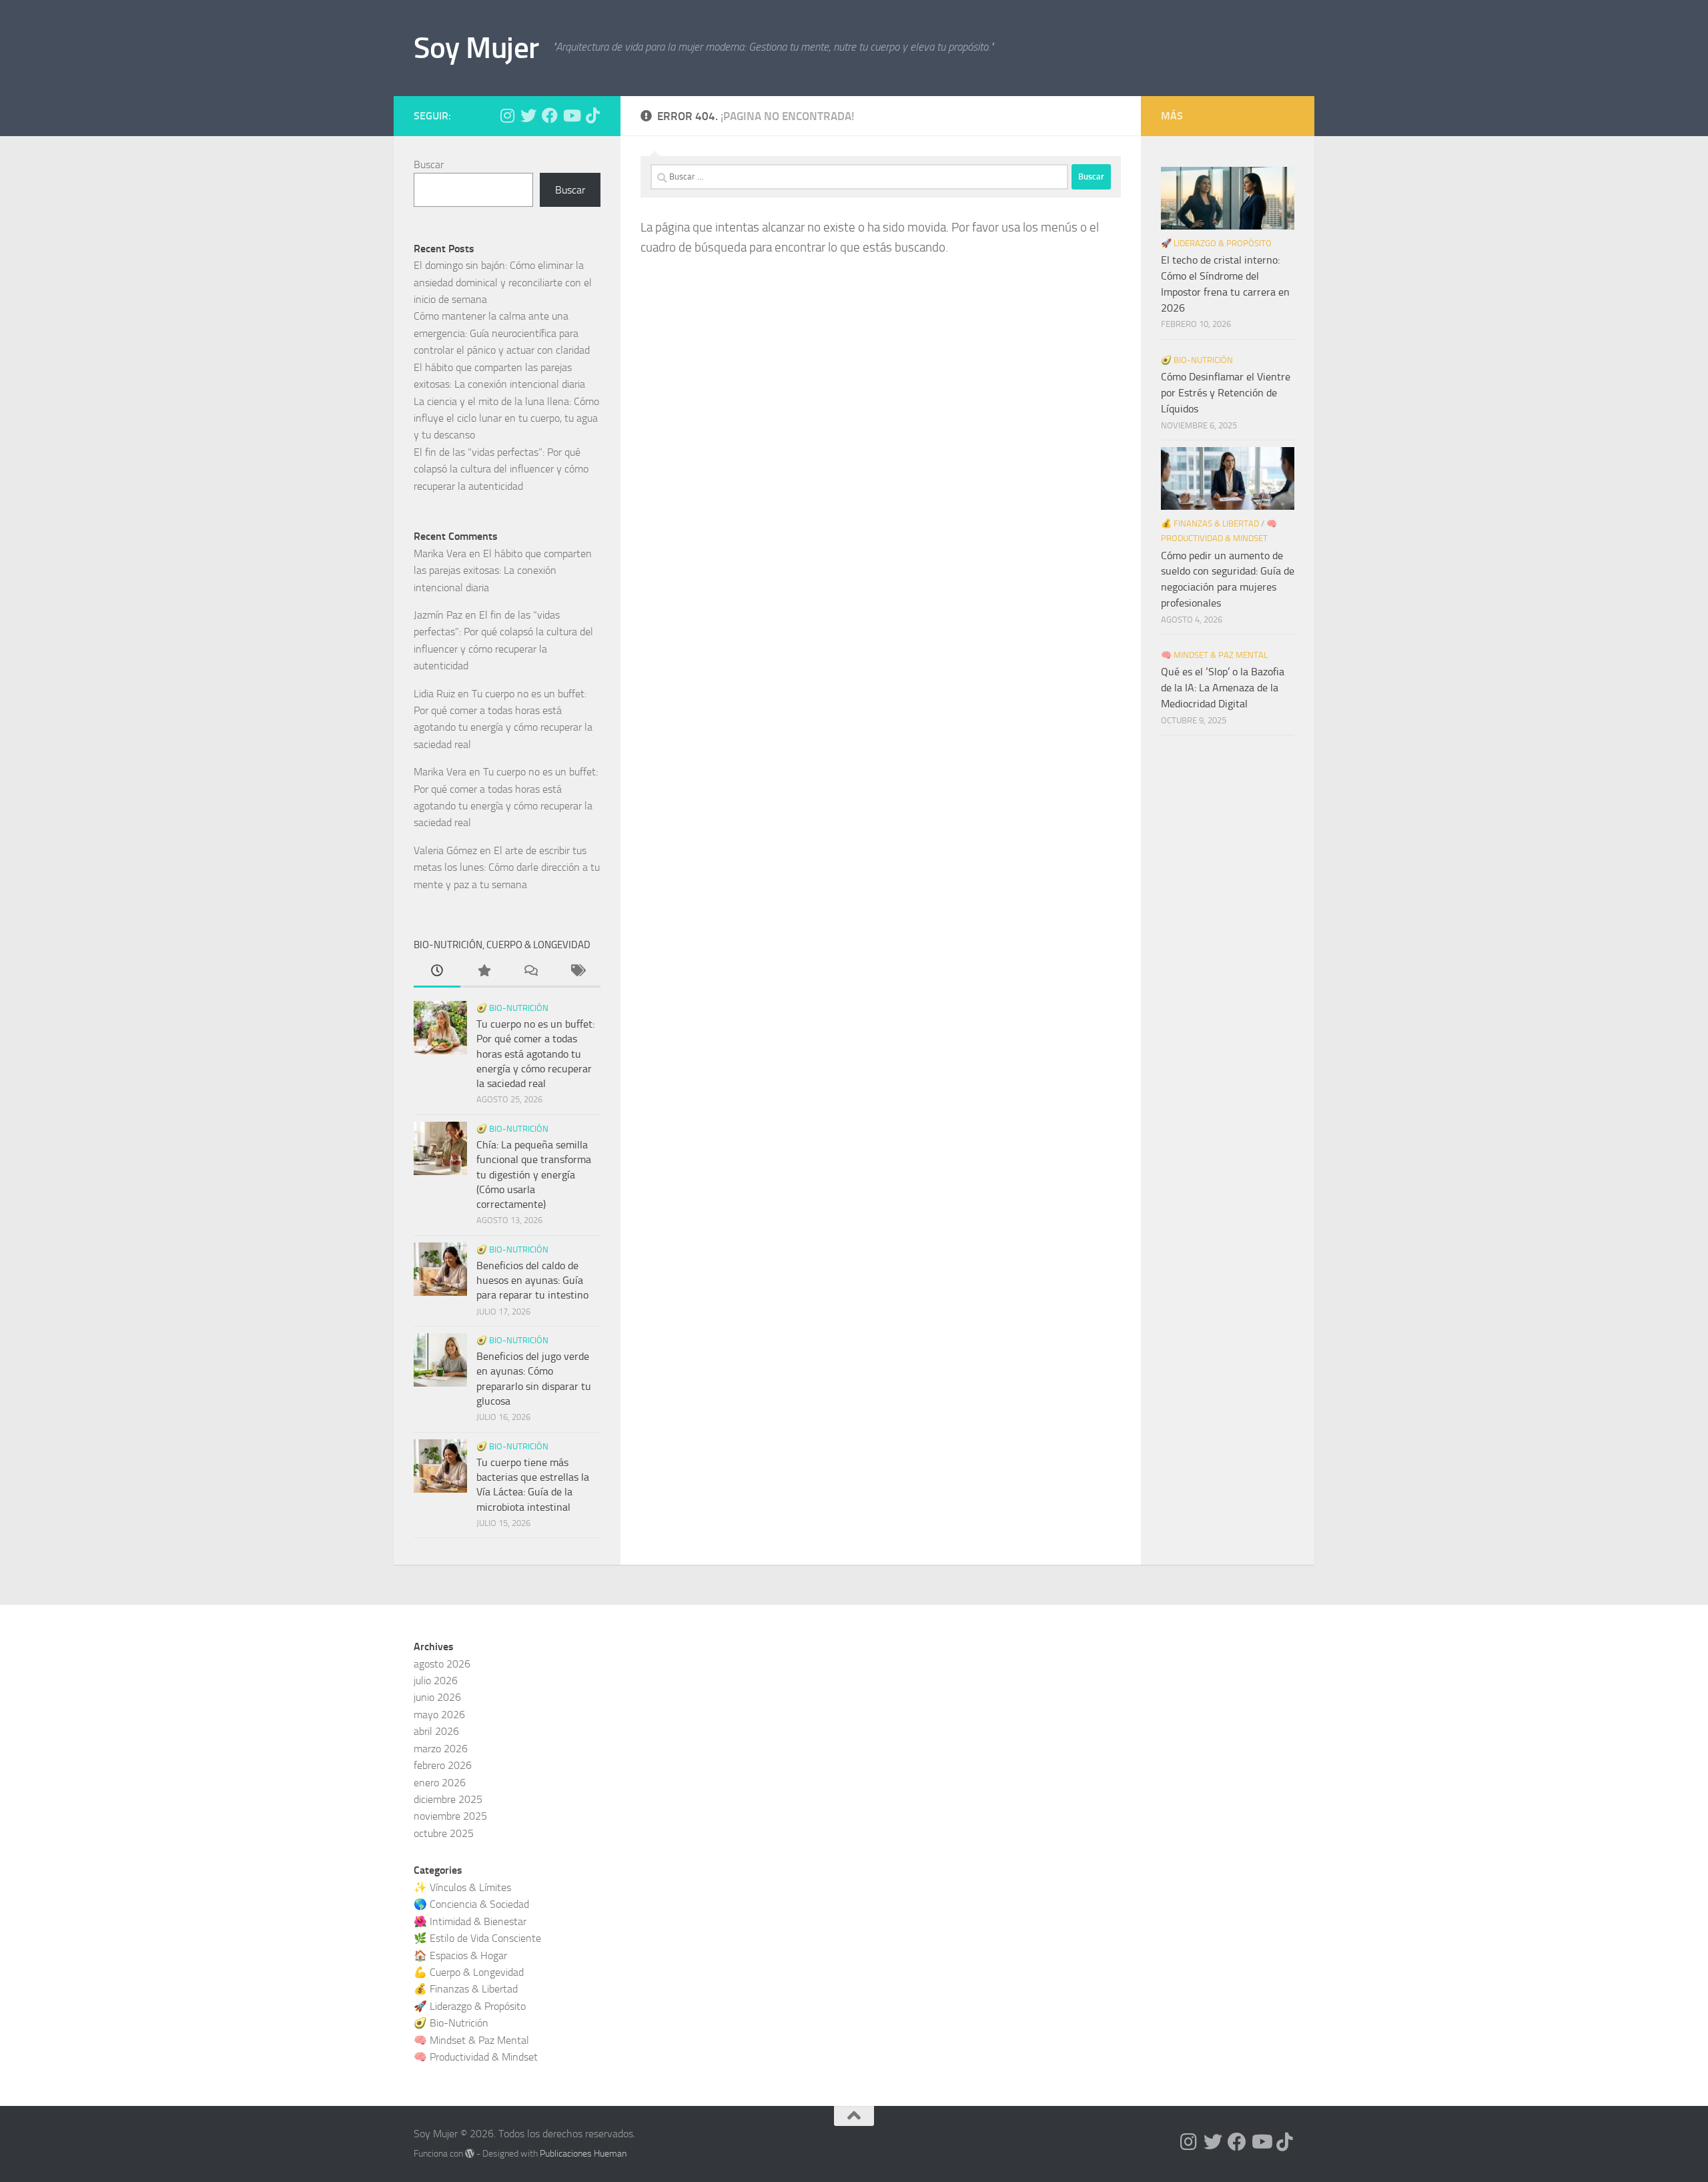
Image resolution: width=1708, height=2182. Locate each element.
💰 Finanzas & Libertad (1210, 523)
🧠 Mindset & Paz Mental (1214, 655)
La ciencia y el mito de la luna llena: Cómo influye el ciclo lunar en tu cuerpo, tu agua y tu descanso (506, 418)
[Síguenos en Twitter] (528, 115)
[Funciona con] (470, 2153)
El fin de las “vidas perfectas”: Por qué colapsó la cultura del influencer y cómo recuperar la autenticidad (501, 469)
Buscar (429, 164)
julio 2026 (436, 1681)
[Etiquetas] (577, 972)
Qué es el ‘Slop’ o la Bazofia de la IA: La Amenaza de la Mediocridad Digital (1223, 688)
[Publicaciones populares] (484, 972)
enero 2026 (440, 1783)
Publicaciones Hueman (583, 2154)
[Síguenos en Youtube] (571, 115)
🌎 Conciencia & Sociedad (471, 1904)
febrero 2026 (443, 1765)
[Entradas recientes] (437, 972)
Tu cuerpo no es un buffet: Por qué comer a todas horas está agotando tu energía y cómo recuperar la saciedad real (535, 1054)
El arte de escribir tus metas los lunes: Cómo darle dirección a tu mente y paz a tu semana (507, 867)
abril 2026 (436, 1731)
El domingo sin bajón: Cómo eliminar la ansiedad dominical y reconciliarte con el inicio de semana (503, 282)
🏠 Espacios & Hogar (460, 1955)
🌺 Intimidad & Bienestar (470, 1921)
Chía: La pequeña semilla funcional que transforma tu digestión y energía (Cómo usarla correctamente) (534, 1174)
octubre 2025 (444, 1833)
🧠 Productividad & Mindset (476, 2057)
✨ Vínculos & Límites (462, 1887)
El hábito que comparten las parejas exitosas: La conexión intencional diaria (503, 571)
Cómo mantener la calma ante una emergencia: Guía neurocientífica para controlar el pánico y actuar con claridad (502, 333)
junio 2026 (437, 1697)
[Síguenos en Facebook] (550, 115)
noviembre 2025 (450, 1816)
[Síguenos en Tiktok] (592, 115)
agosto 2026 (442, 1664)
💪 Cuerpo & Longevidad (469, 1972)
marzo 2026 (441, 1749)
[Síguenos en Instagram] (507, 115)
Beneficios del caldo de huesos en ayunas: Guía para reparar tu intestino (532, 1281)
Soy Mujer (476, 48)
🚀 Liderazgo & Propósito (1216, 243)
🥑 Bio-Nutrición (512, 1008)
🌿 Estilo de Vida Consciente (477, 1938)
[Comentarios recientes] (530, 972)
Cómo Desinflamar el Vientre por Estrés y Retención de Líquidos (1226, 393)
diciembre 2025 (448, 1799)
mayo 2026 (439, 1715)
